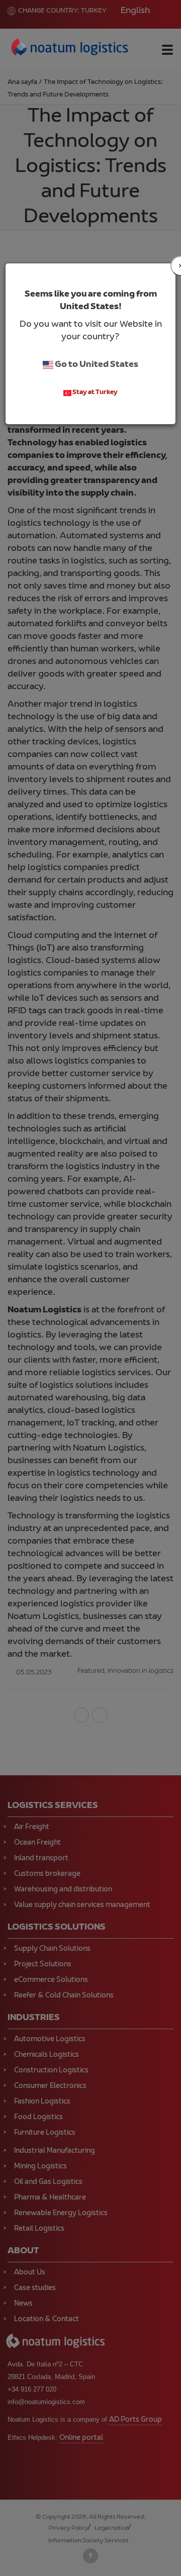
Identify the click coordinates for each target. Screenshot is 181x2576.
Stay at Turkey (95, 393)
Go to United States (96, 365)
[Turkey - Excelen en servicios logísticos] (70, 49)
